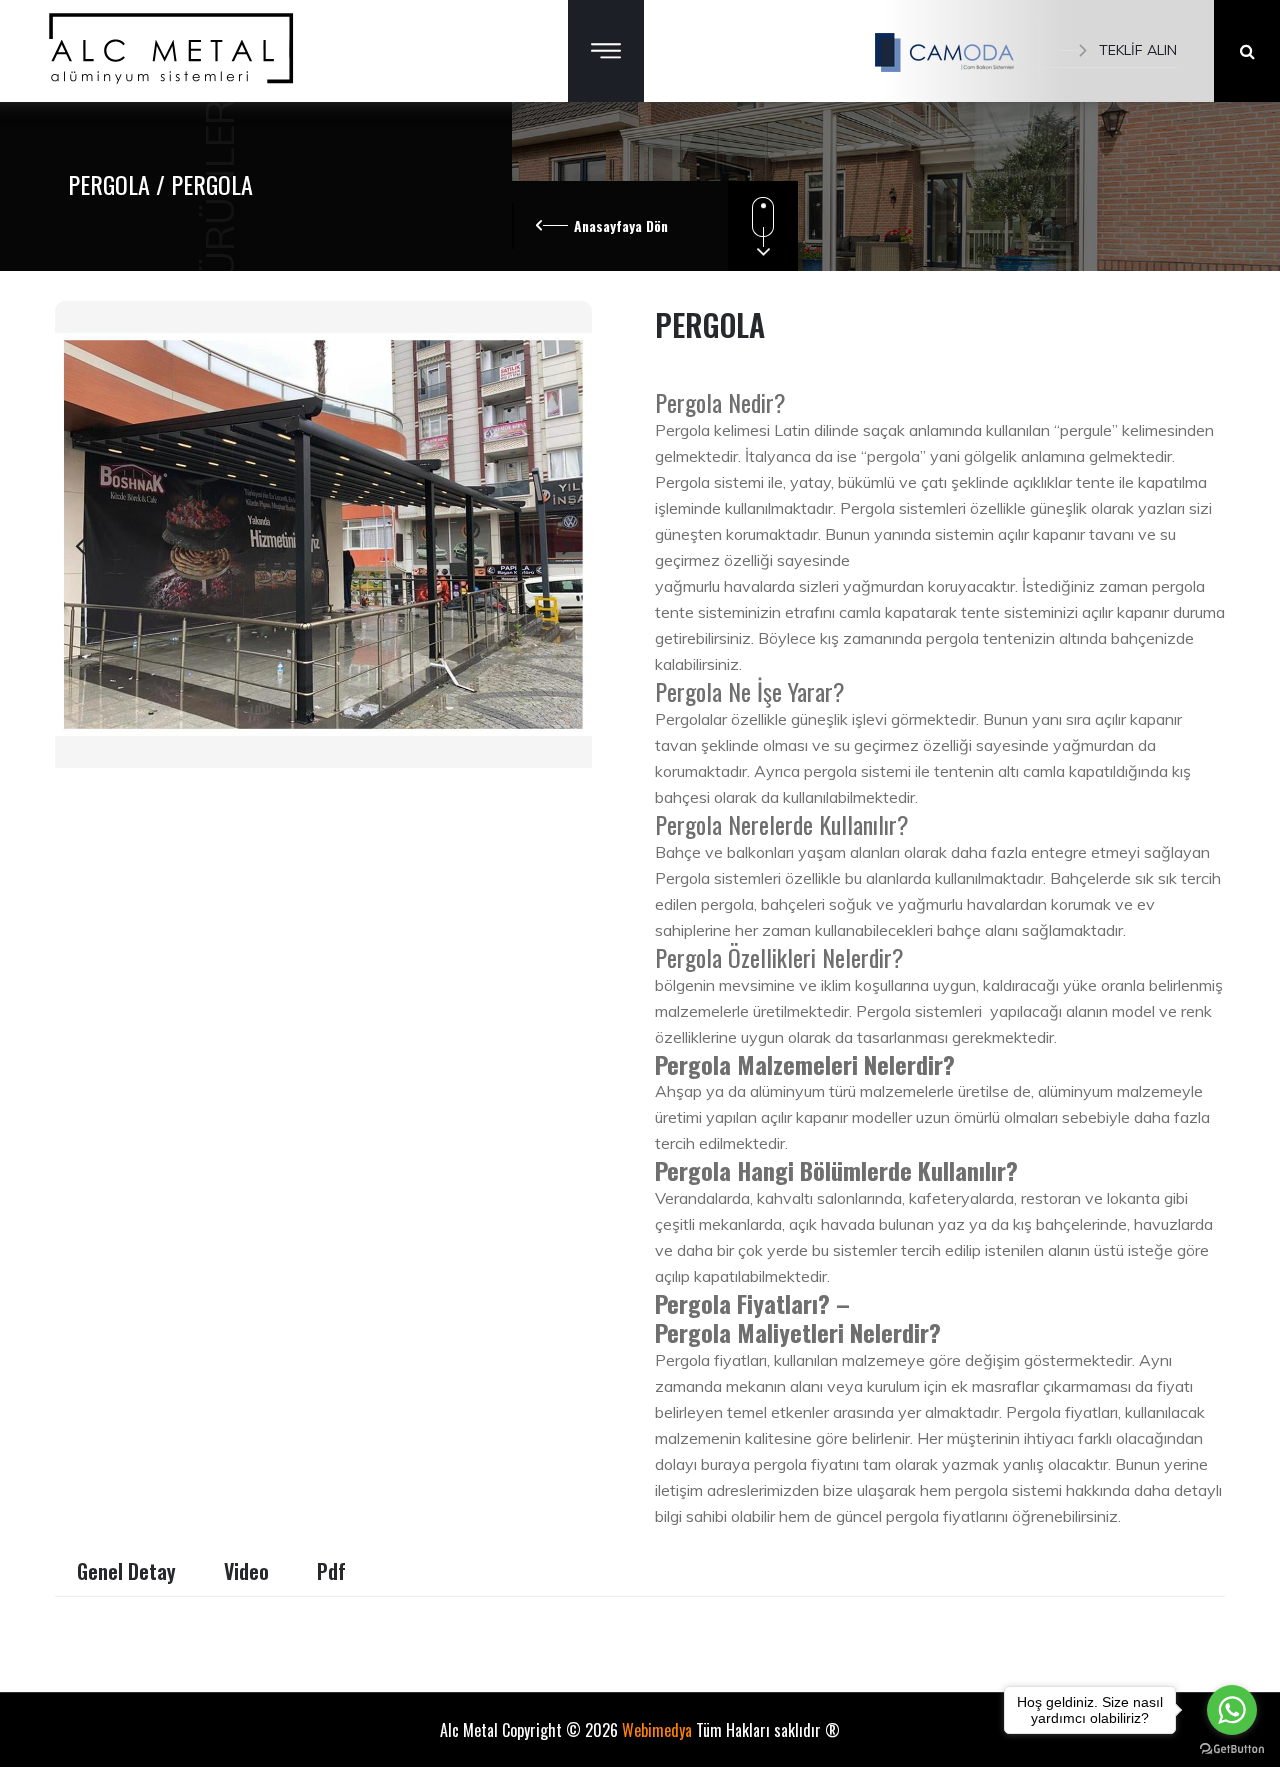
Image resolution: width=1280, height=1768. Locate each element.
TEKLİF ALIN (1138, 50)
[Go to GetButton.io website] (1232, 1748)
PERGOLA (112, 184)
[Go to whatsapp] (1232, 1710)
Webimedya (657, 1730)
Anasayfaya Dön (621, 225)
